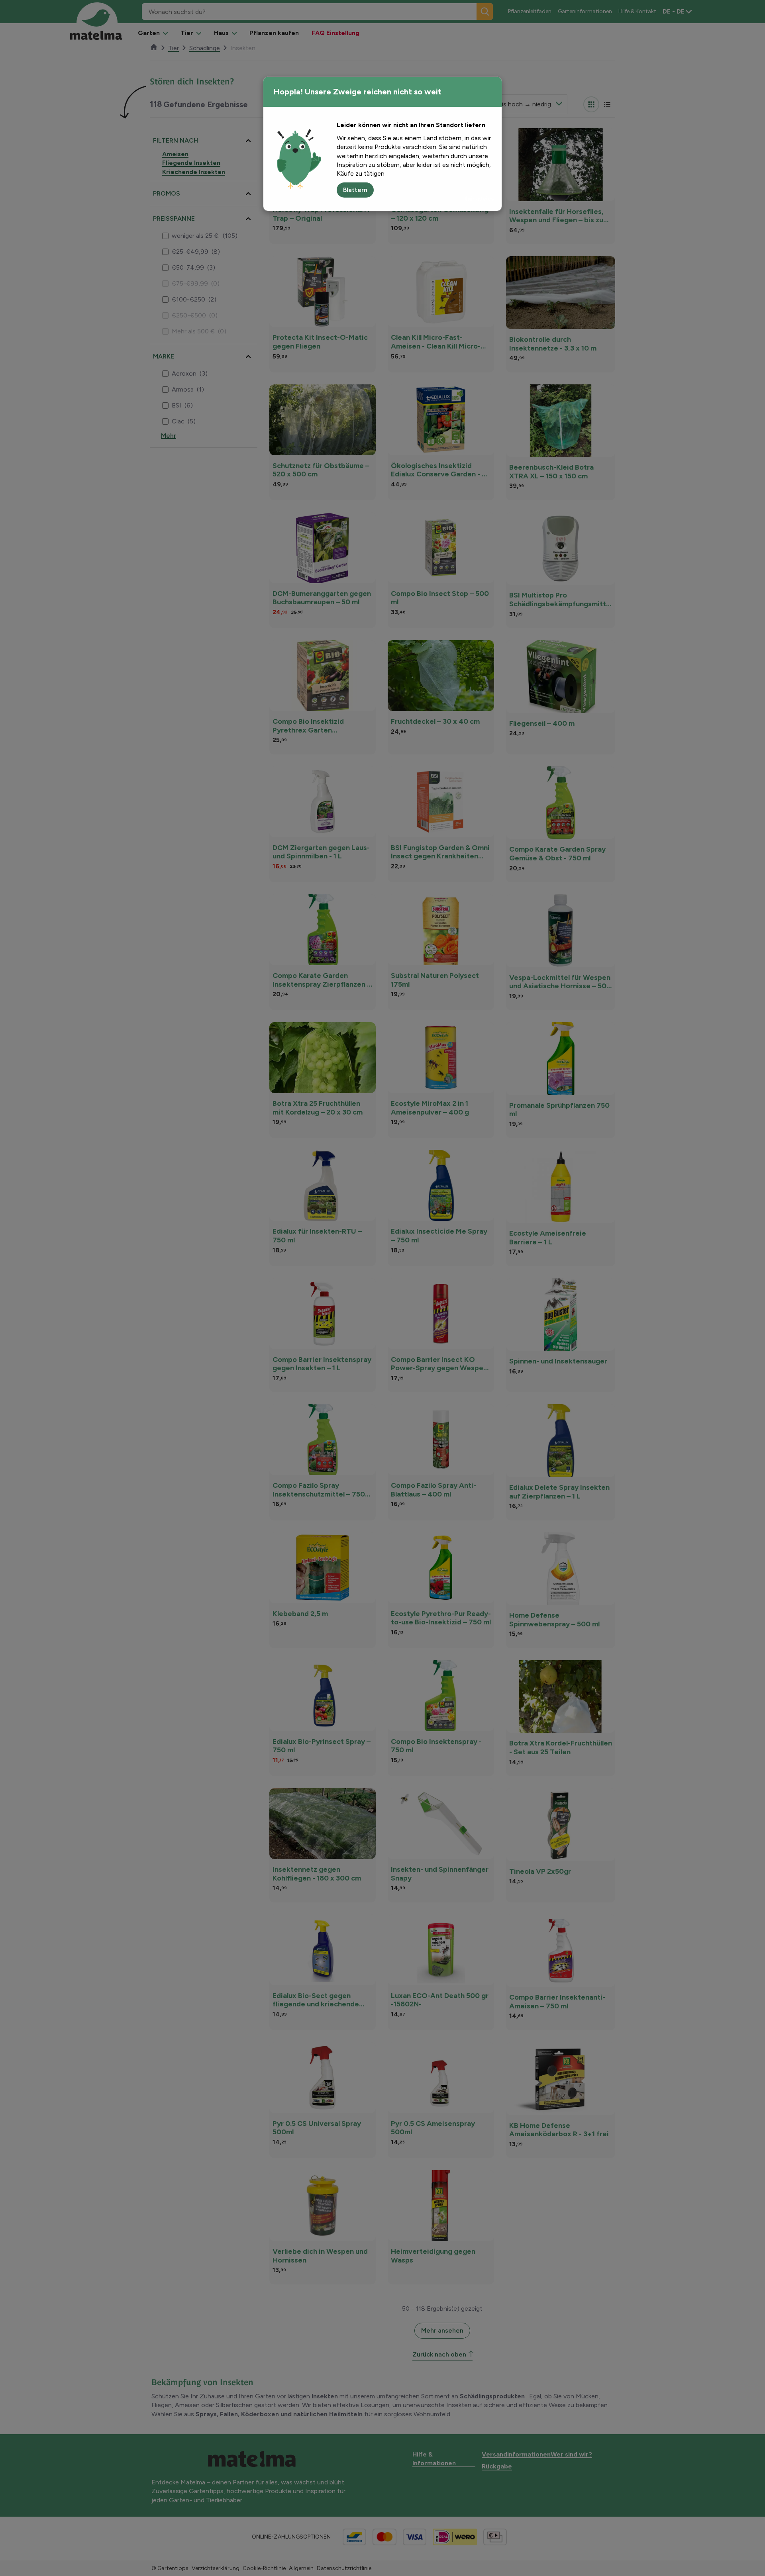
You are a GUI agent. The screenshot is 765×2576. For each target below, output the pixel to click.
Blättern (355, 190)
